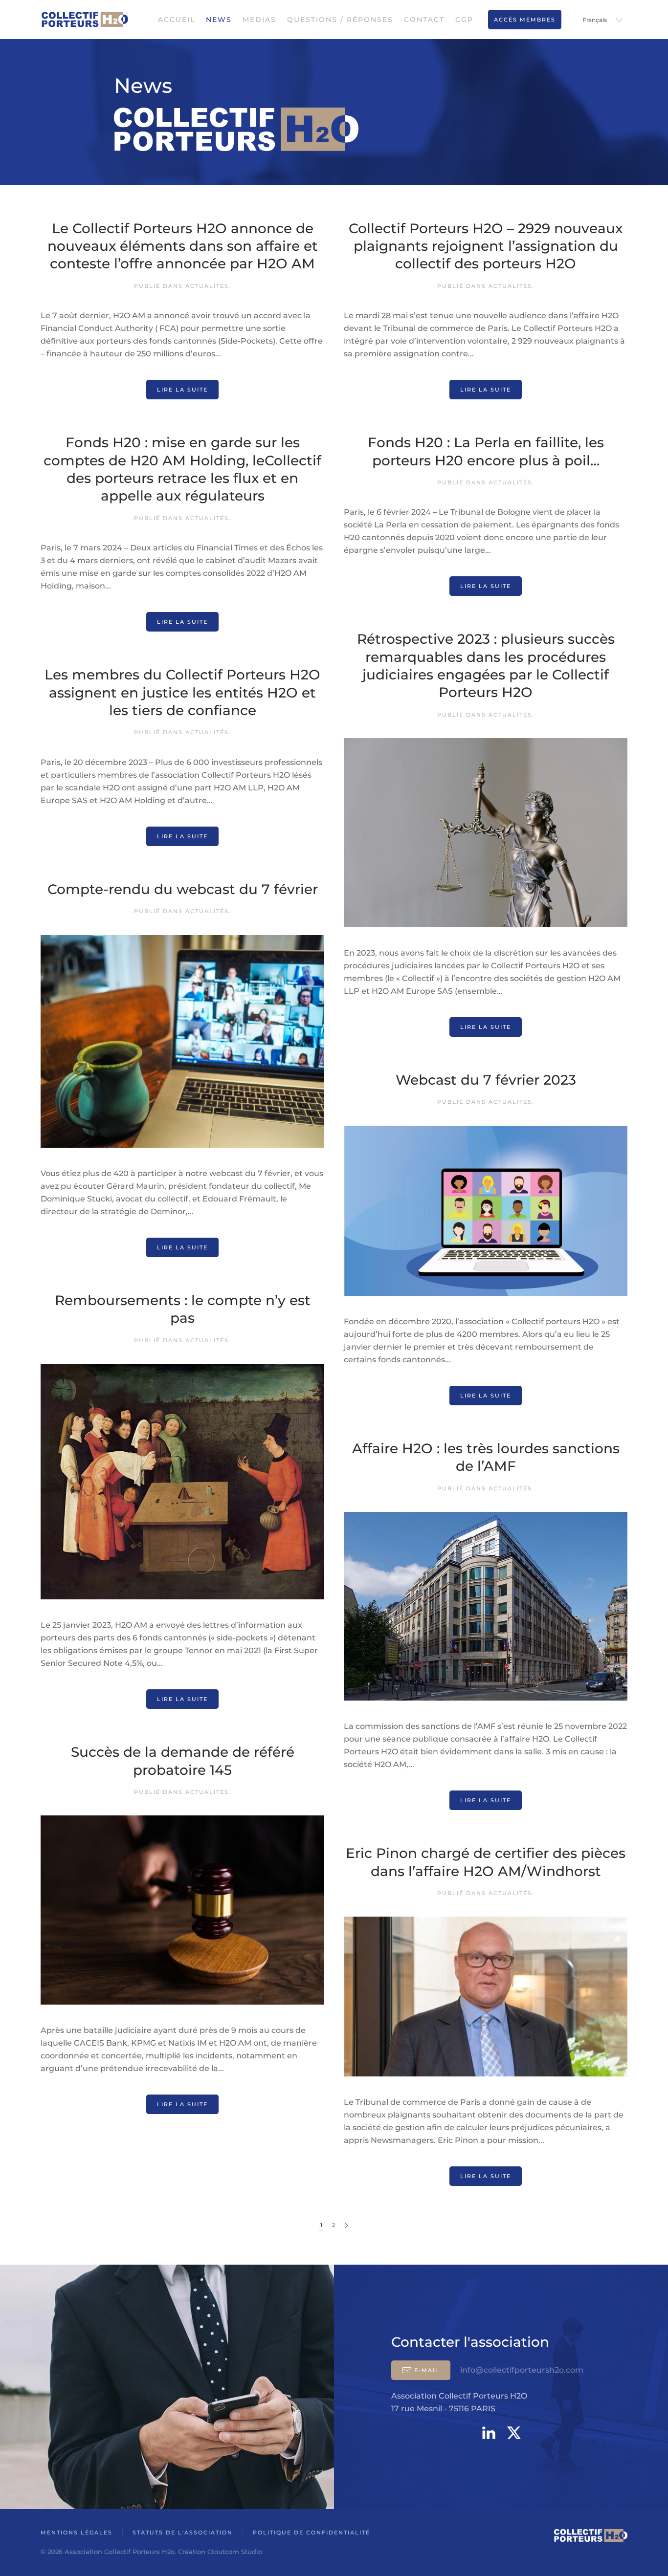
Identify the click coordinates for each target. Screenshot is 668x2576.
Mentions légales (77, 2532)
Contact (424, 20)
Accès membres (525, 20)
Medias (259, 20)
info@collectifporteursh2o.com (522, 2370)
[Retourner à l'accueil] (85, 20)
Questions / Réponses (340, 20)
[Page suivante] (346, 2226)
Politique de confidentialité (312, 2532)
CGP (464, 20)
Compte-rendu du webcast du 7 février (183, 889)
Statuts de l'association (183, 2532)
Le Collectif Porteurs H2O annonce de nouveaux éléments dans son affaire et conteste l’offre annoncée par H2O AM (183, 246)
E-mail (427, 2370)
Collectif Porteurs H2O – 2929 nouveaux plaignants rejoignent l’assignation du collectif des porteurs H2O (486, 246)
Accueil (177, 20)
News (219, 20)
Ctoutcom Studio (235, 2552)
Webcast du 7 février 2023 (486, 1080)
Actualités (207, 286)
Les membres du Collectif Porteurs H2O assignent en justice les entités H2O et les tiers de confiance (182, 692)
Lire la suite (182, 390)
